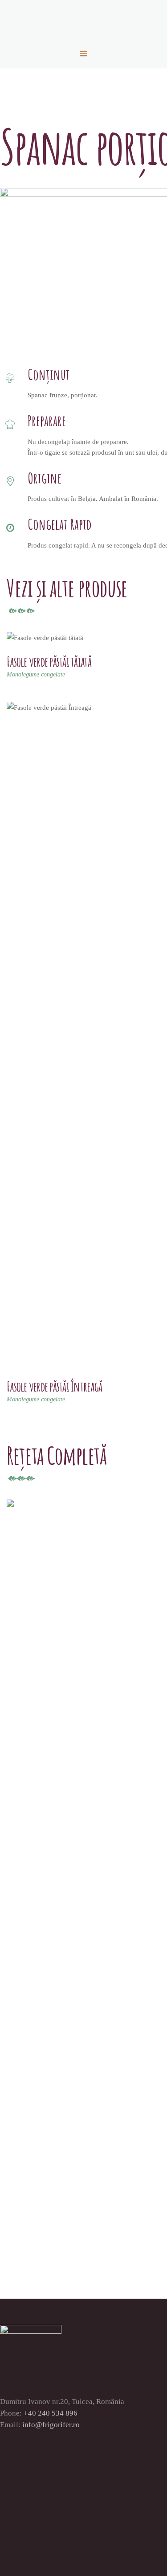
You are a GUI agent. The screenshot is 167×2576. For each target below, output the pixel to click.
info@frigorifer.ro (51, 2425)
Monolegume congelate (36, 674)
